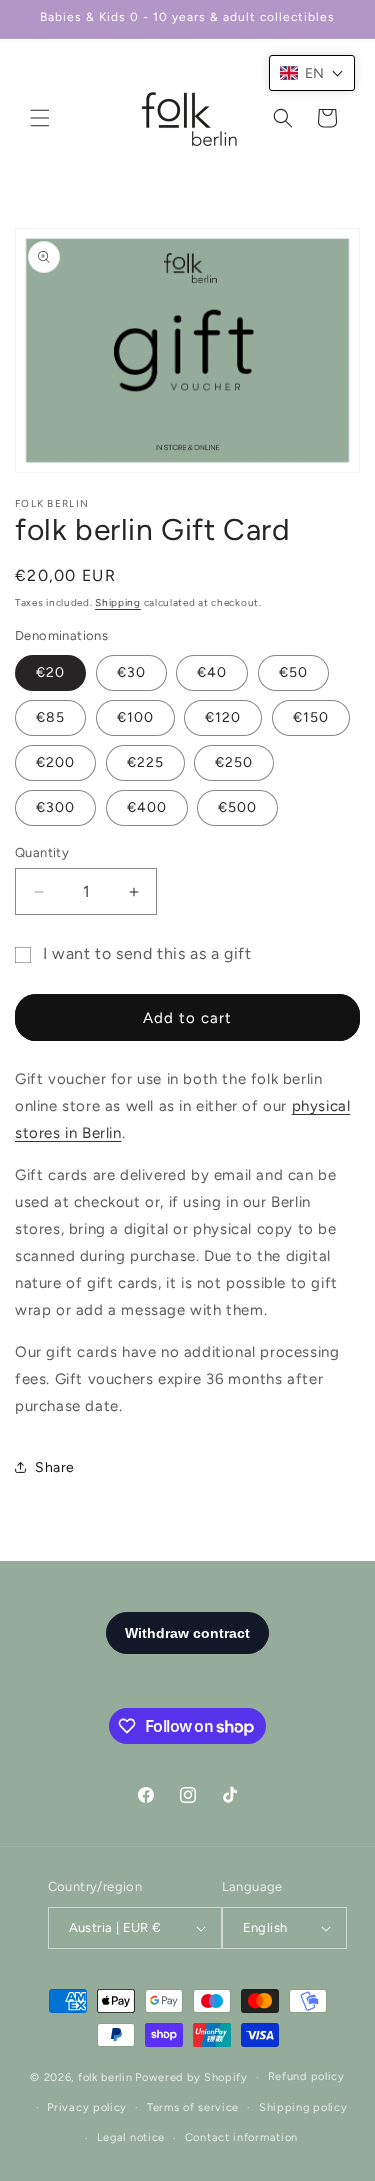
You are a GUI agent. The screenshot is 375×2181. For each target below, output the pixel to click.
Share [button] (55, 1467)
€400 (147, 807)
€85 (50, 717)
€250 (234, 762)
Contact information (241, 2137)
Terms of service (193, 2107)
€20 (50, 672)
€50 (293, 672)
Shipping (118, 602)
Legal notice (131, 2137)
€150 (311, 717)
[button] (40, 118)
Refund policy (306, 2076)
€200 (55, 762)
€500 (237, 807)
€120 (223, 717)
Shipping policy (303, 2107)
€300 (55, 807)
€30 (131, 672)
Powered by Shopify (191, 2077)
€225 (145, 762)
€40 (212, 672)
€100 (135, 717)
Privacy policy (87, 2107)
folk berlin (105, 2077)
